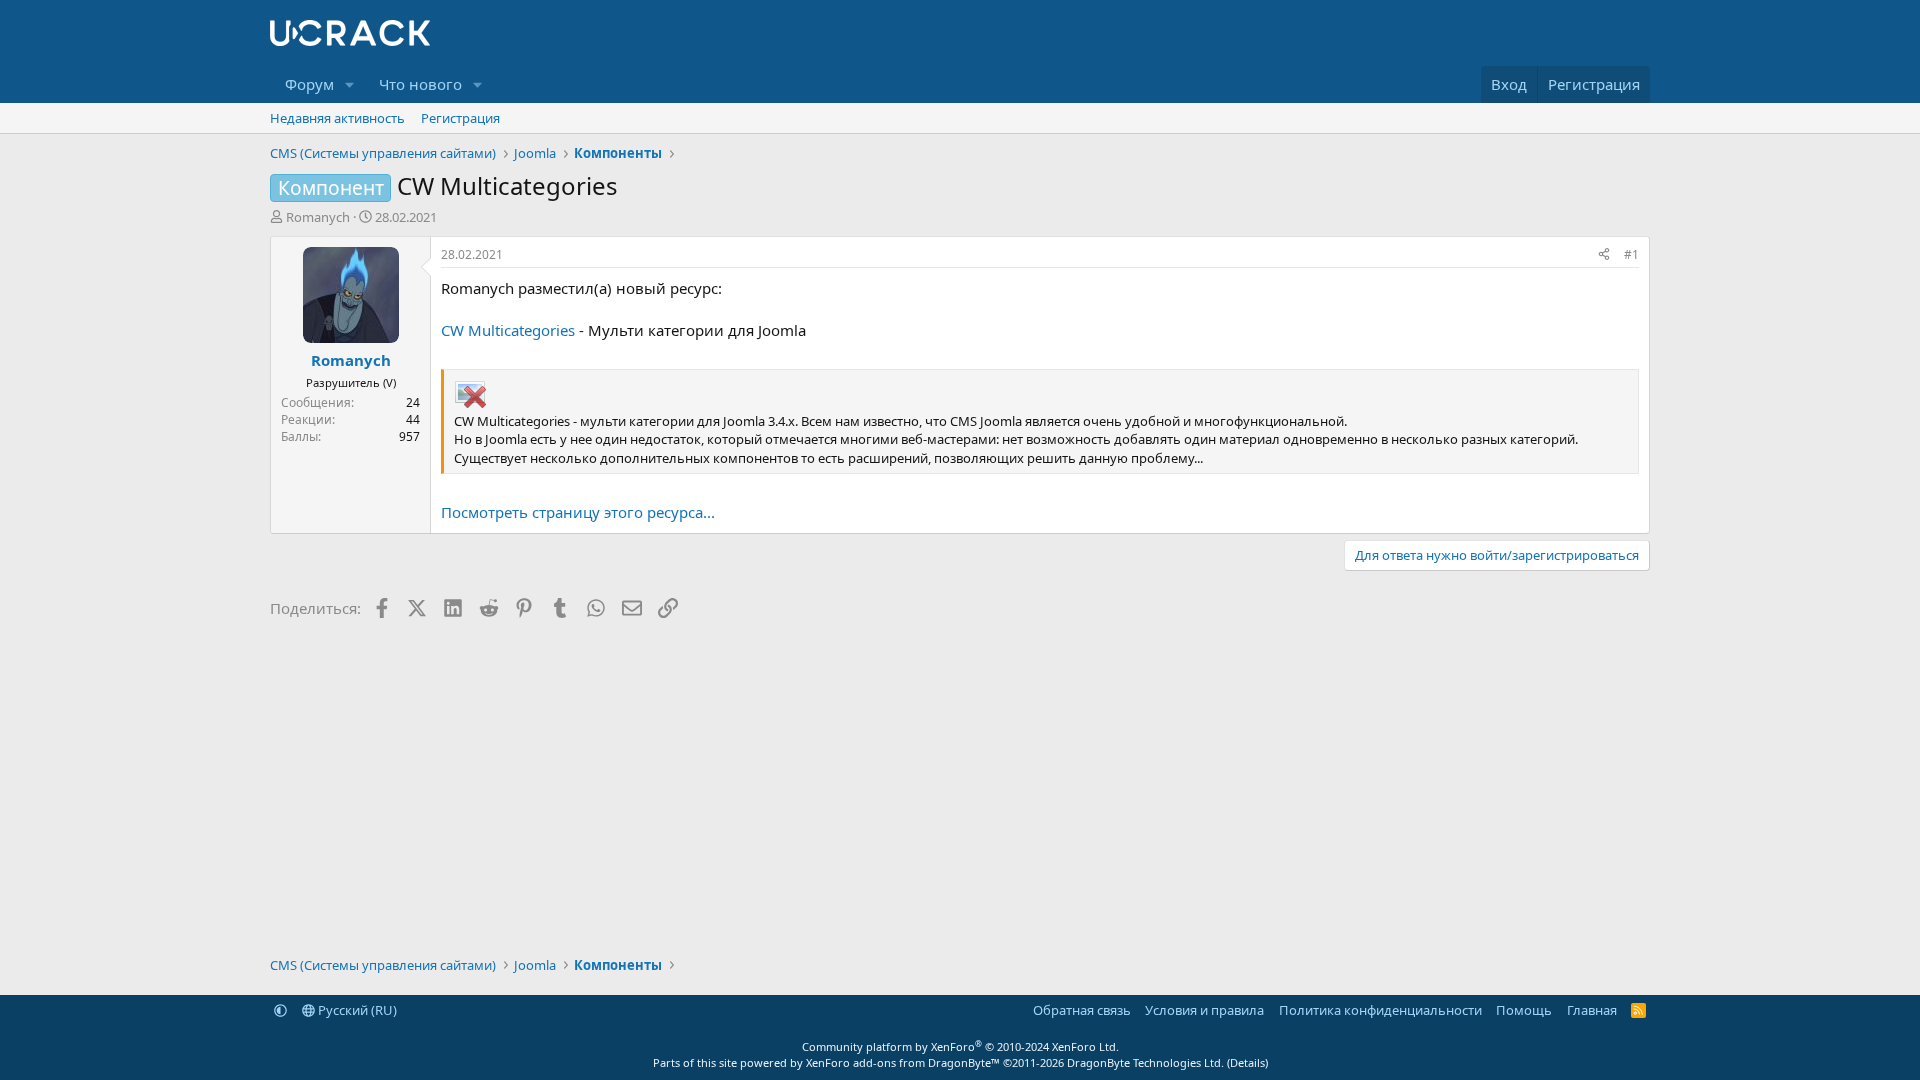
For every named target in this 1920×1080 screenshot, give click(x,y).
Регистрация (460, 118)
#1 (1631, 254)
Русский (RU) (356, 1010)
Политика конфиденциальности (1380, 1010)
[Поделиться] (1604, 255)
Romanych (318, 217)
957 (409, 436)
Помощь (1524, 1010)
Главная (1592, 1010)
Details (1247, 1062)
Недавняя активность (337, 118)
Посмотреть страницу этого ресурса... (578, 512)
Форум (309, 84)
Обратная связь (1082, 1010)
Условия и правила (1204, 1010)
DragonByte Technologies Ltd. (1145, 1062)
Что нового (420, 84)
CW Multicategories (508, 330)
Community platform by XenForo (960, 1046)
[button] (350, 84)
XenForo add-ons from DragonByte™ (903, 1062)
